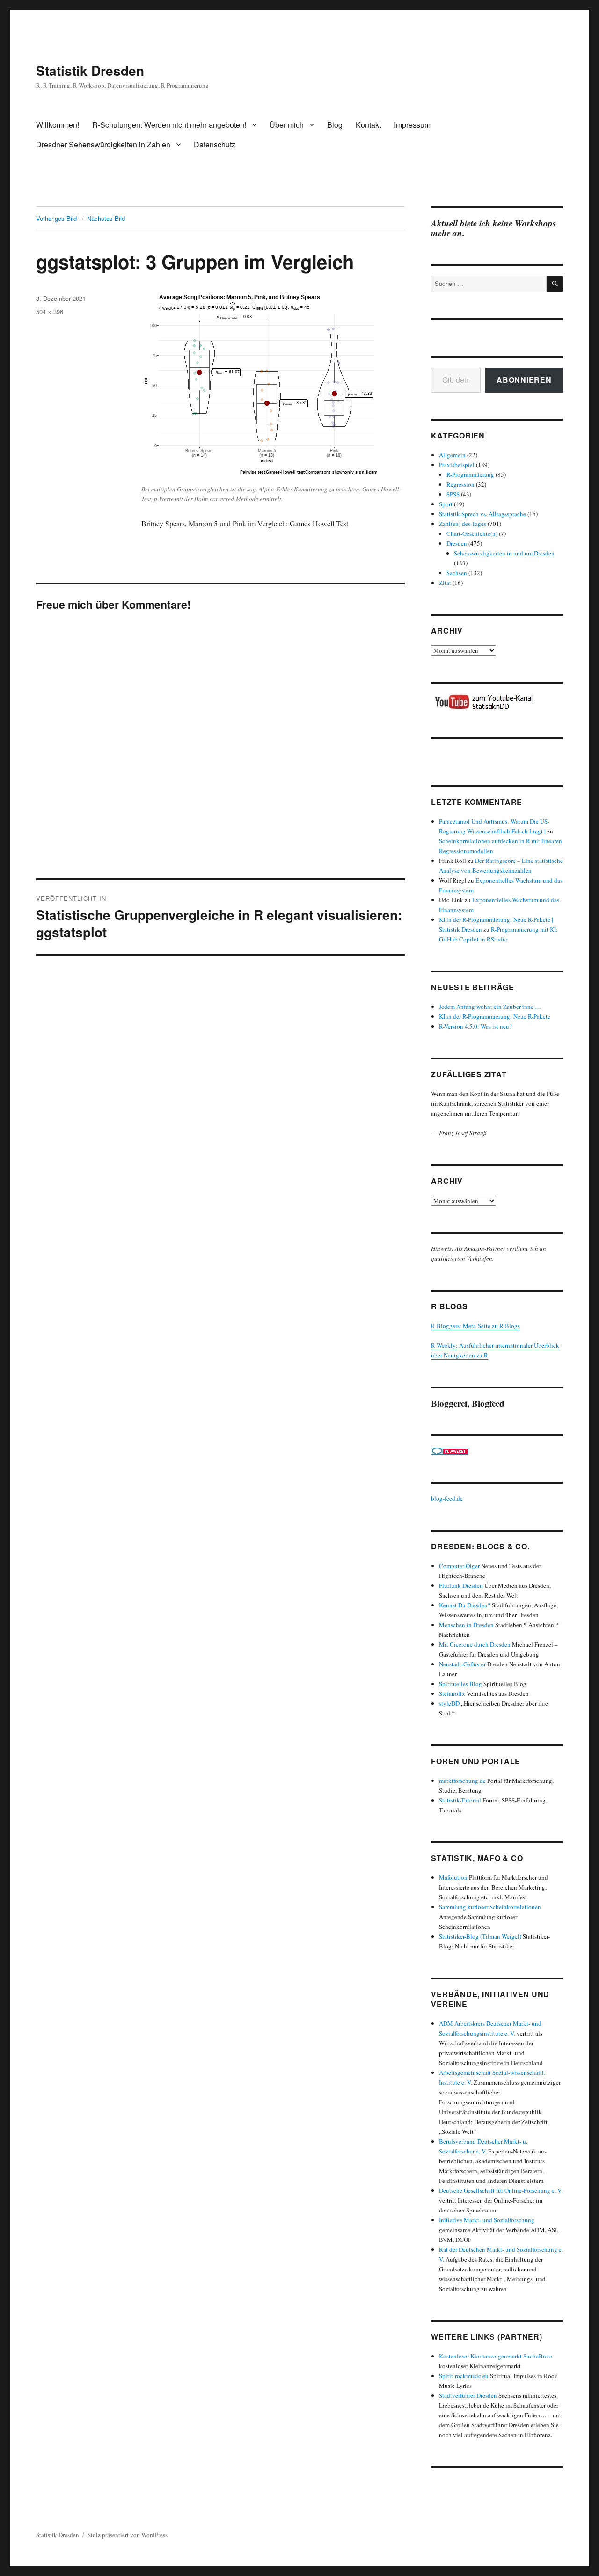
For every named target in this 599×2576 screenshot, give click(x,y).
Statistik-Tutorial (460, 1800)
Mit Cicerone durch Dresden (475, 1644)
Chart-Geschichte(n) (472, 533)
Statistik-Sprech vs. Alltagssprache (482, 514)
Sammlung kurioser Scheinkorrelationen (490, 1907)
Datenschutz (215, 144)
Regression (460, 484)
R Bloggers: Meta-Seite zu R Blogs (475, 1326)
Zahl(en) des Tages (463, 524)
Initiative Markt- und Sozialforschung (487, 2220)
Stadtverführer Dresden (468, 2395)
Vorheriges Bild (56, 218)
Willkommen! (58, 125)
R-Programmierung (470, 474)
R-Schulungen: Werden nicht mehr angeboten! (169, 125)
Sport (446, 504)
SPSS (453, 494)
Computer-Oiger (459, 1566)
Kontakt (368, 125)
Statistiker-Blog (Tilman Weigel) (480, 1936)
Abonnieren (524, 380)
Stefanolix (452, 1693)
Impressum (412, 125)
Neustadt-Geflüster (462, 1664)
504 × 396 (50, 311)
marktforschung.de (462, 1781)
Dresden (457, 543)
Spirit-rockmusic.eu (464, 2376)
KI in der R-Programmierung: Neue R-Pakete (495, 1016)
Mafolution (453, 1877)
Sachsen (457, 573)
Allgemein (452, 455)
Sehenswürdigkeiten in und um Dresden (504, 553)
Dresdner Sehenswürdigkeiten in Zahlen (103, 144)
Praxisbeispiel (457, 465)
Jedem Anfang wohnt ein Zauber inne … (490, 1007)
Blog (335, 125)
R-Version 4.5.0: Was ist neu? (475, 1026)
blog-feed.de (447, 1498)
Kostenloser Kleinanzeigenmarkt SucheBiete (496, 2356)
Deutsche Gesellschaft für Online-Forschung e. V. (501, 2190)
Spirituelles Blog (460, 1684)
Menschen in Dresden (466, 1625)
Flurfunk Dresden (461, 1585)
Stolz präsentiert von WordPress (128, 2535)
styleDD (449, 1703)
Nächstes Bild (106, 218)
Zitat (445, 583)
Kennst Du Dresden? (465, 1605)
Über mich (287, 125)
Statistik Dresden (90, 70)
